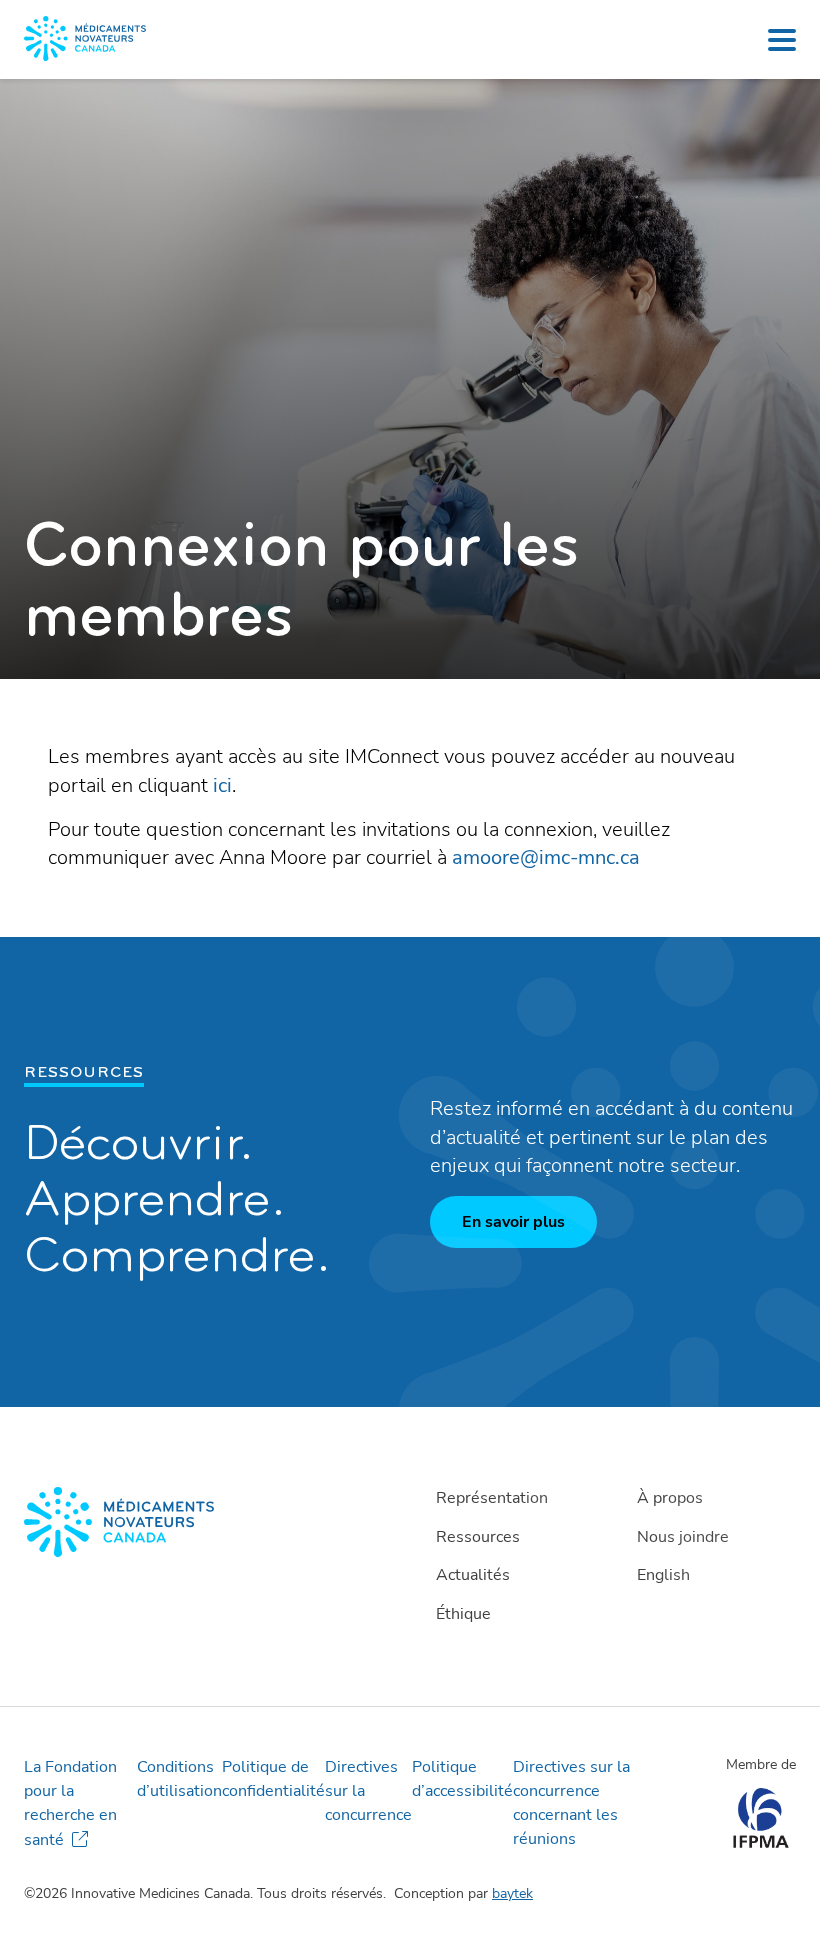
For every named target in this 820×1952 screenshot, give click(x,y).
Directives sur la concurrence (368, 1791)
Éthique (463, 1614)
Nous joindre (683, 1537)
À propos (670, 1498)
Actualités (473, 1575)
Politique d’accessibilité (462, 1779)
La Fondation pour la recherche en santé (70, 1803)
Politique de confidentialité (273, 1779)
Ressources (478, 1537)
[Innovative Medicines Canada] (209, 1522)
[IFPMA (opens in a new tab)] (760, 1843)
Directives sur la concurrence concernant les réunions (571, 1803)
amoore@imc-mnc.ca (546, 857)
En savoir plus (513, 1222)
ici (222, 785)
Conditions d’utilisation (179, 1779)
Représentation (492, 1498)
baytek (512, 1893)
